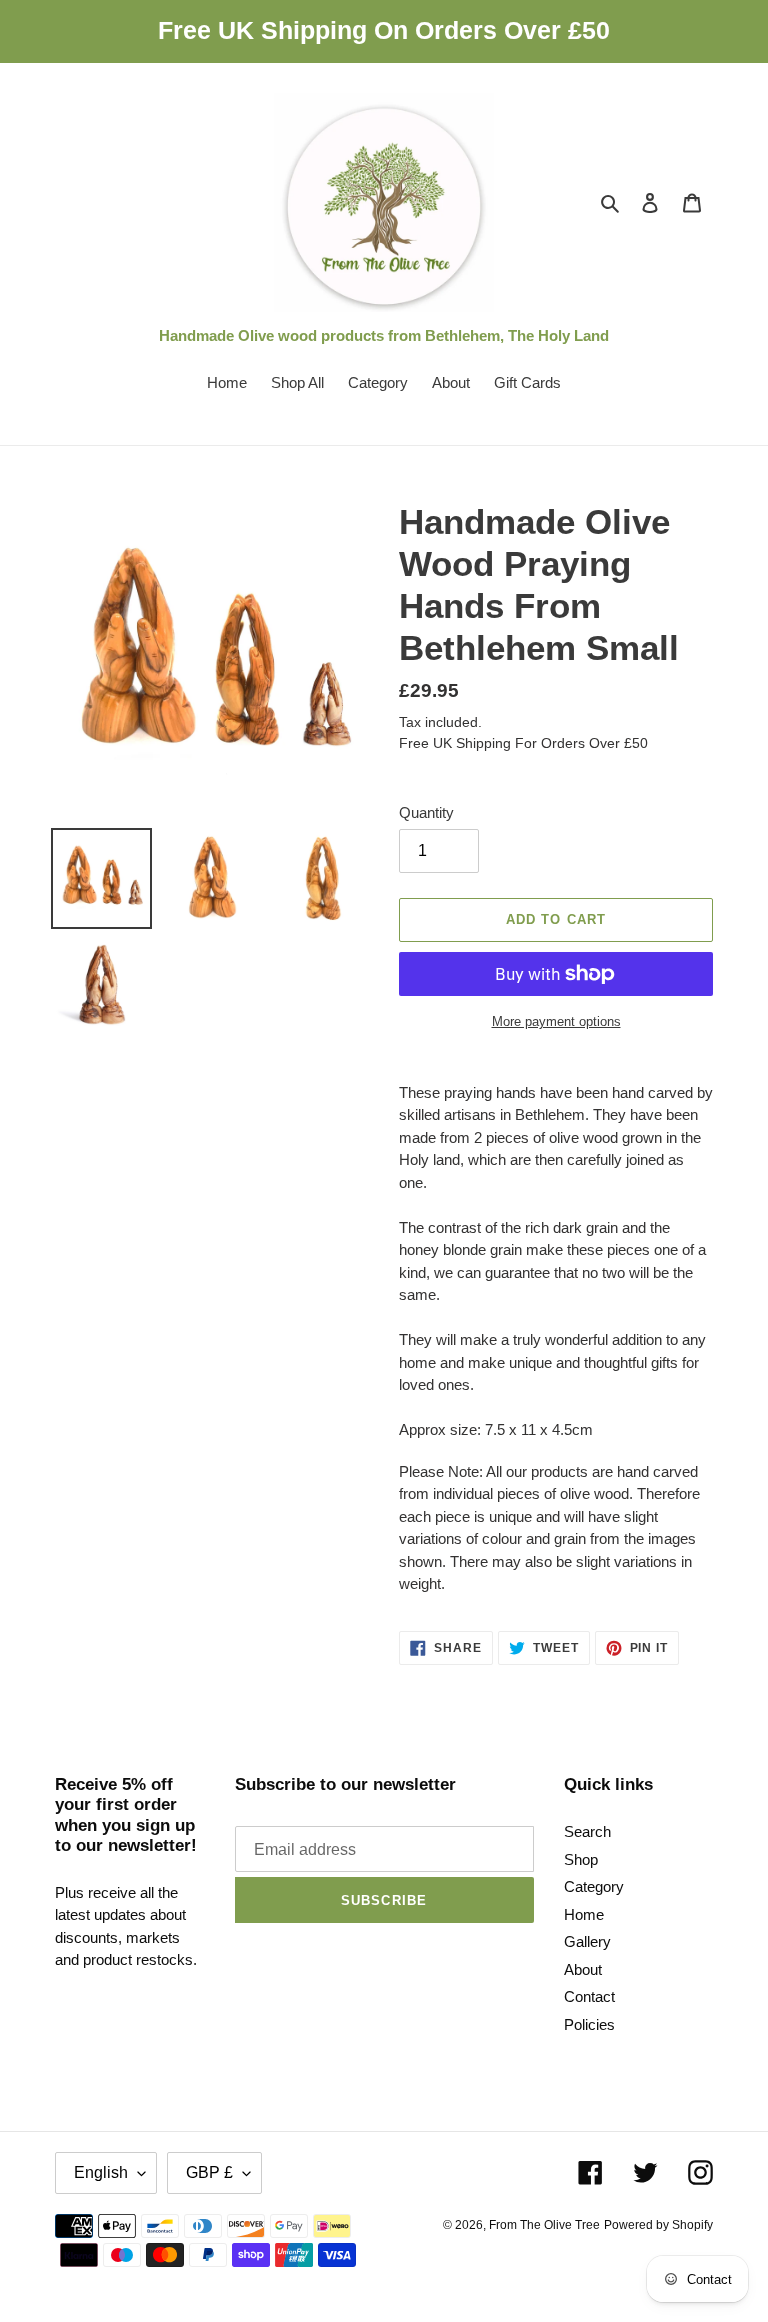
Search (587, 1831)
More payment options (556, 1021)
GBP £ (209, 2172)
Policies (589, 2024)
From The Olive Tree (544, 2225)
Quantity (426, 812)
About (583, 1969)
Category (594, 1886)
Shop (581, 1859)
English (101, 2172)
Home (584, 1914)
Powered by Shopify (658, 2225)
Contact (589, 1996)
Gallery (587, 1941)
